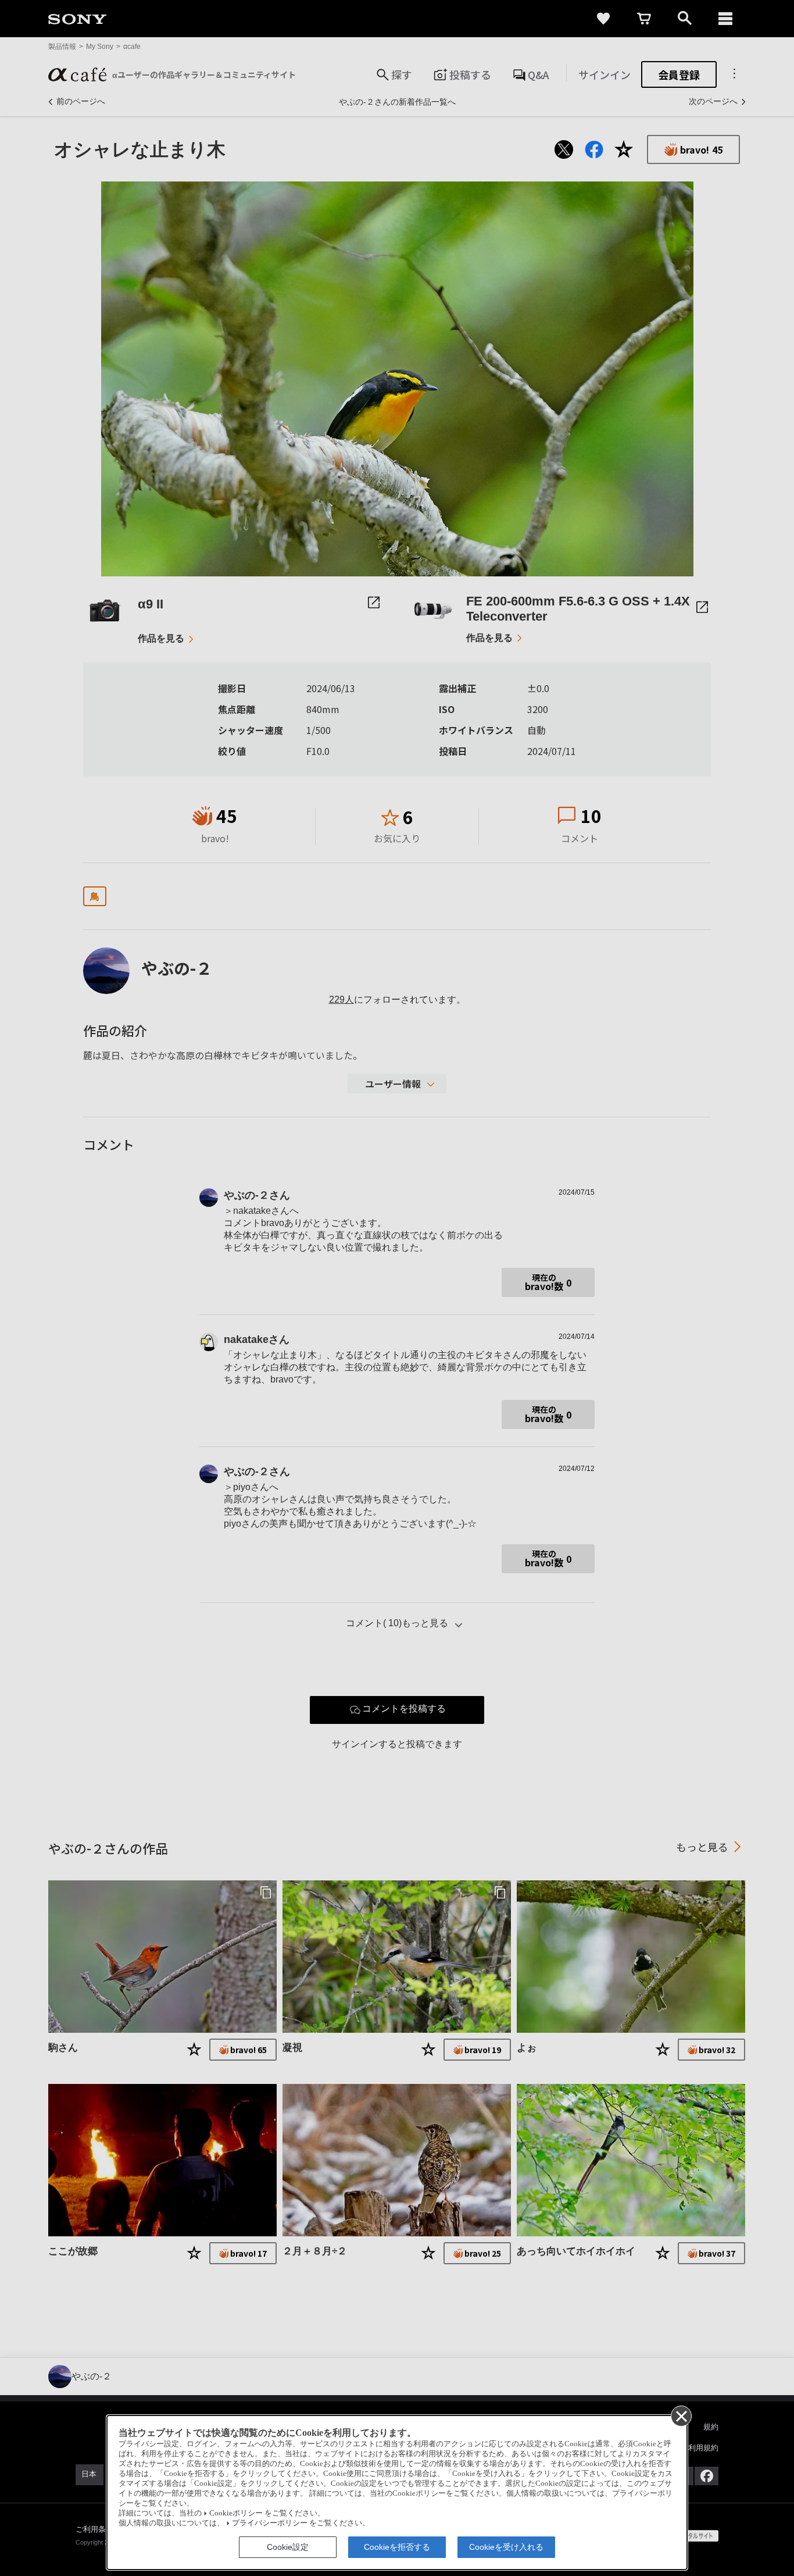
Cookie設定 (288, 2547)
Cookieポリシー (236, 2513)
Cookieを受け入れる (506, 2547)
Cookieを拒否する (397, 2547)
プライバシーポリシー (270, 2523)
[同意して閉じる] (681, 2415)
